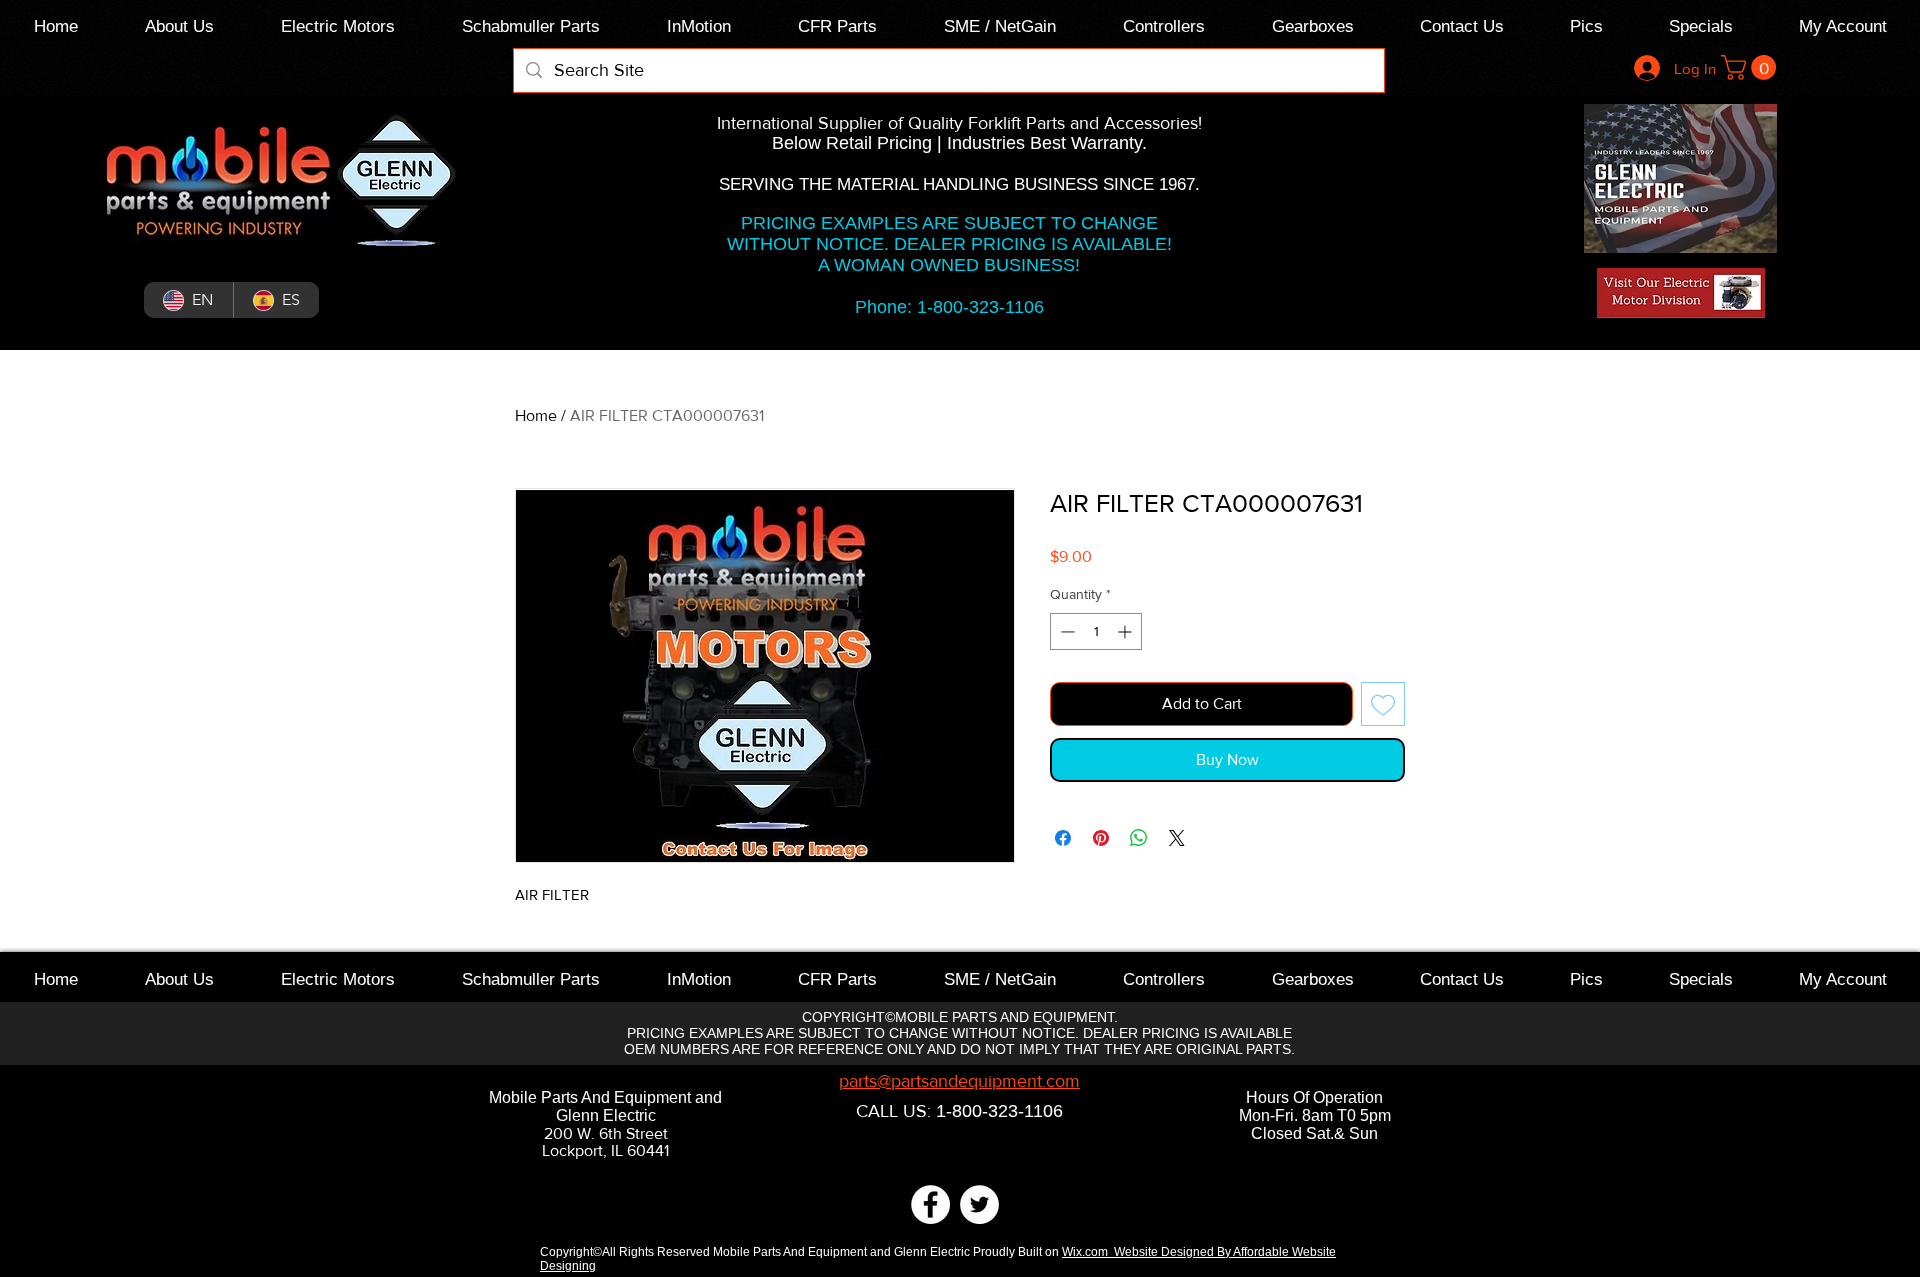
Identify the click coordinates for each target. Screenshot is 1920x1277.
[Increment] (1126, 631)
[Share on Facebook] (1063, 838)
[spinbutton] (1096, 631)
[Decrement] (1065, 631)
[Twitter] (979, 1204)
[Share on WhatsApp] (1139, 838)
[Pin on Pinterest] (1101, 838)
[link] (1751, 67)
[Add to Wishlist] (1383, 704)
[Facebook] (930, 1204)
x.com (1095, 1252)
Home (536, 415)
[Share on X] (1177, 838)
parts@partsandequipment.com (959, 1081)
